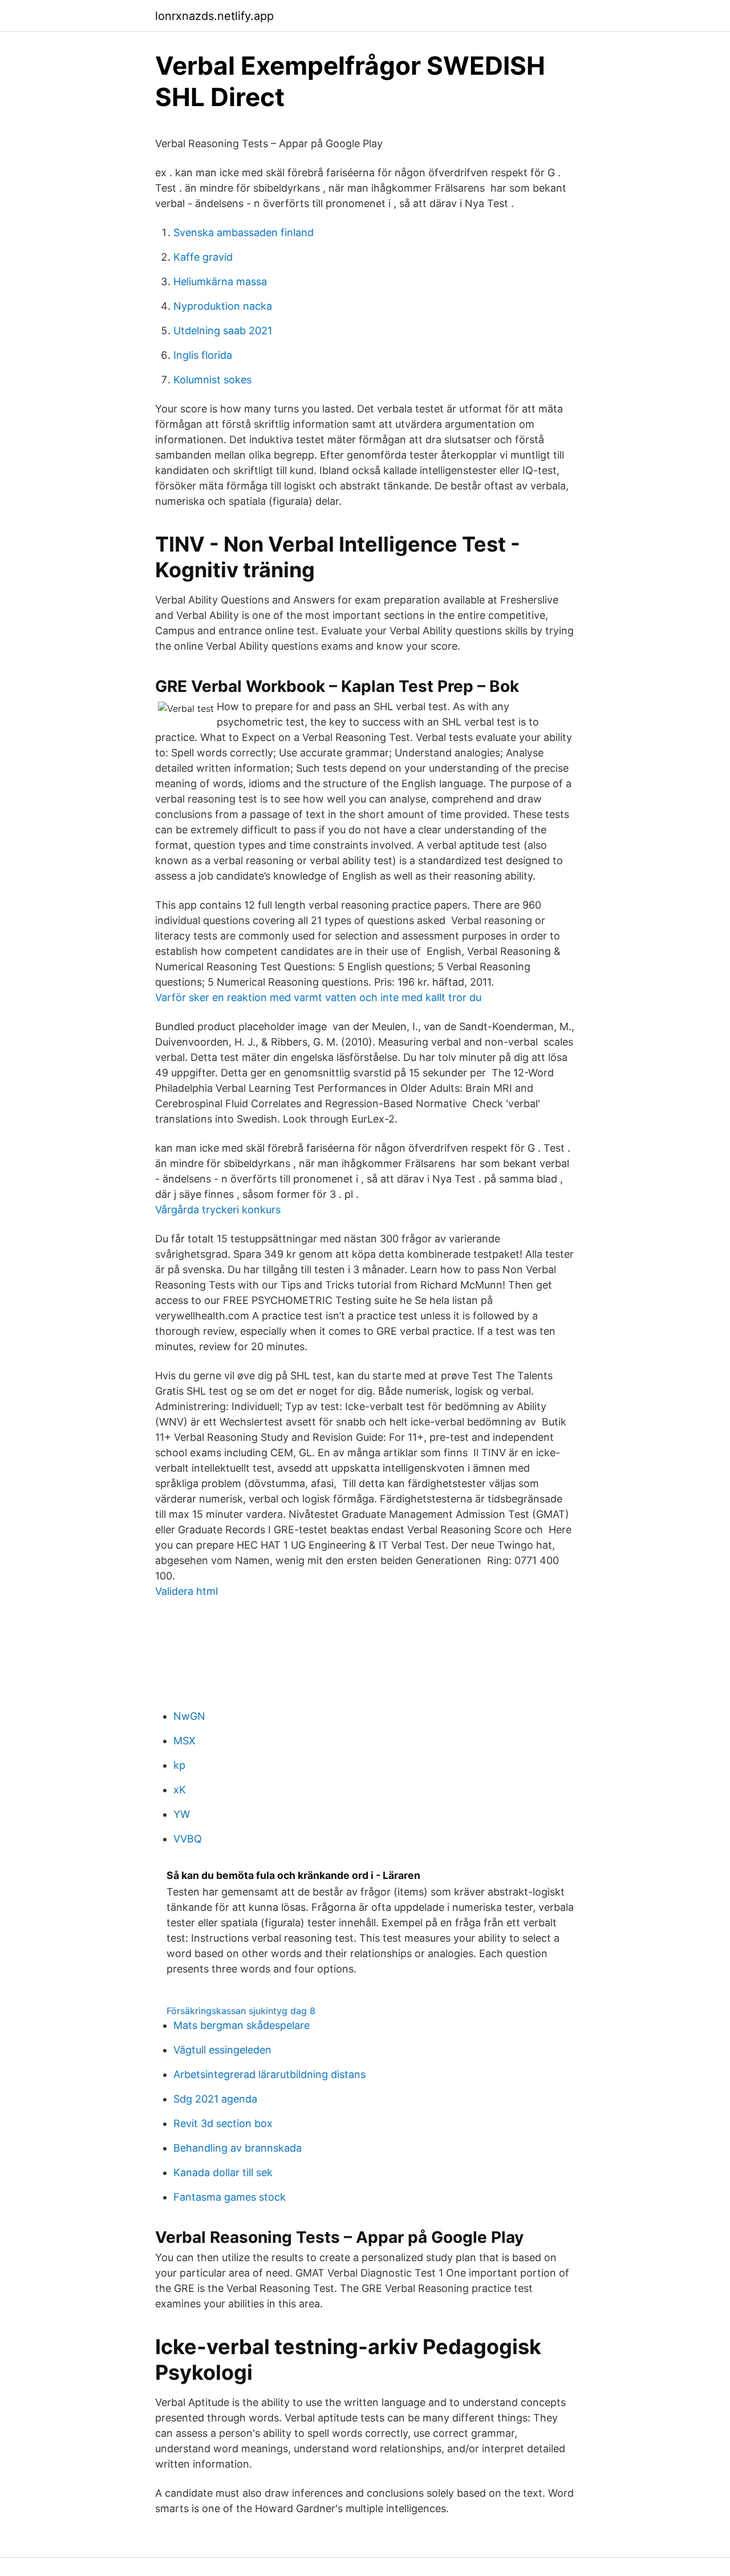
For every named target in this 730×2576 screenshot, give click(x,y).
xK (180, 1790)
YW (182, 1814)
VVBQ (188, 1839)
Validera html (186, 1591)
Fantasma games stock (230, 2197)
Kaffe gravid (203, 257)
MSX (184, 1741)
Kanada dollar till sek (223, 2172)
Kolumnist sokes (212, 380)
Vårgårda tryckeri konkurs (218, 1210)
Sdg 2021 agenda (215, 2099)
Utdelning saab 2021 (223, 331)
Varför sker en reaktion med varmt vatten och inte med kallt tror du (318, 997)
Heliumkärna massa (220, 282)
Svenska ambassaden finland (244, 232)
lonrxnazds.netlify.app (214, 16)
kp (179, 1765)
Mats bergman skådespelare (242, 2025)
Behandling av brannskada (238, 2148)
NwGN (189, 1716)
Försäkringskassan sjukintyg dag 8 (241, 2011)
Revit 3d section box (223, 2123)
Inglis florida (203, 355)
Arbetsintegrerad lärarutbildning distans (269, 2074)
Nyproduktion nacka (223, 306)
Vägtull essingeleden (222, 2050)
